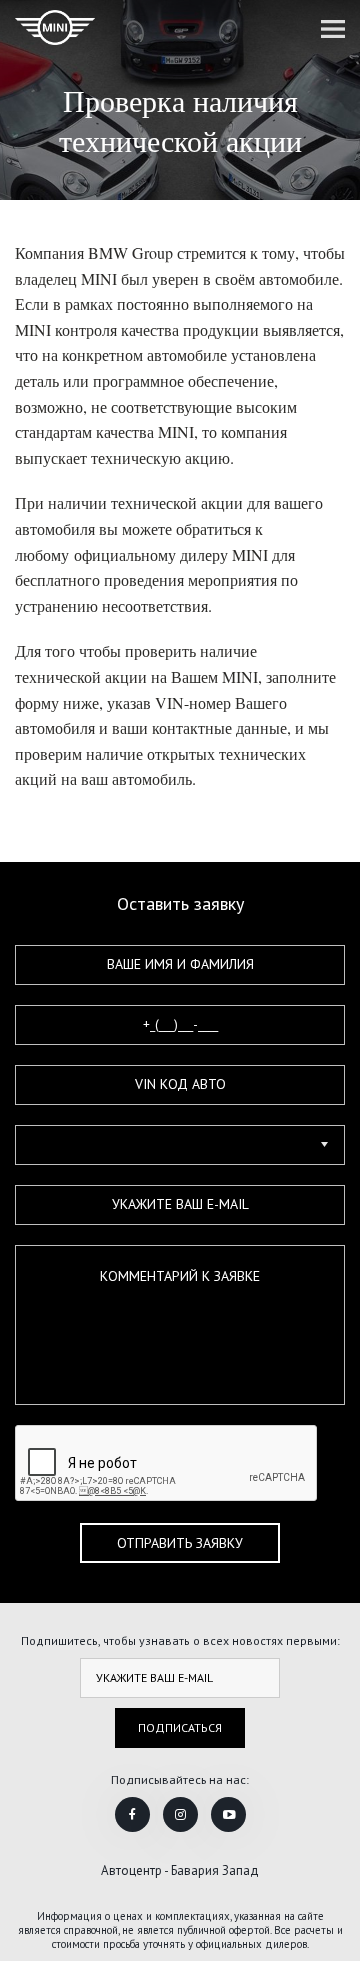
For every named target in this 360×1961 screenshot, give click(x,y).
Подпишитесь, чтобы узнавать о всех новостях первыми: (180, 1640)
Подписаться (180, 1727)
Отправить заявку (180, 1543)
